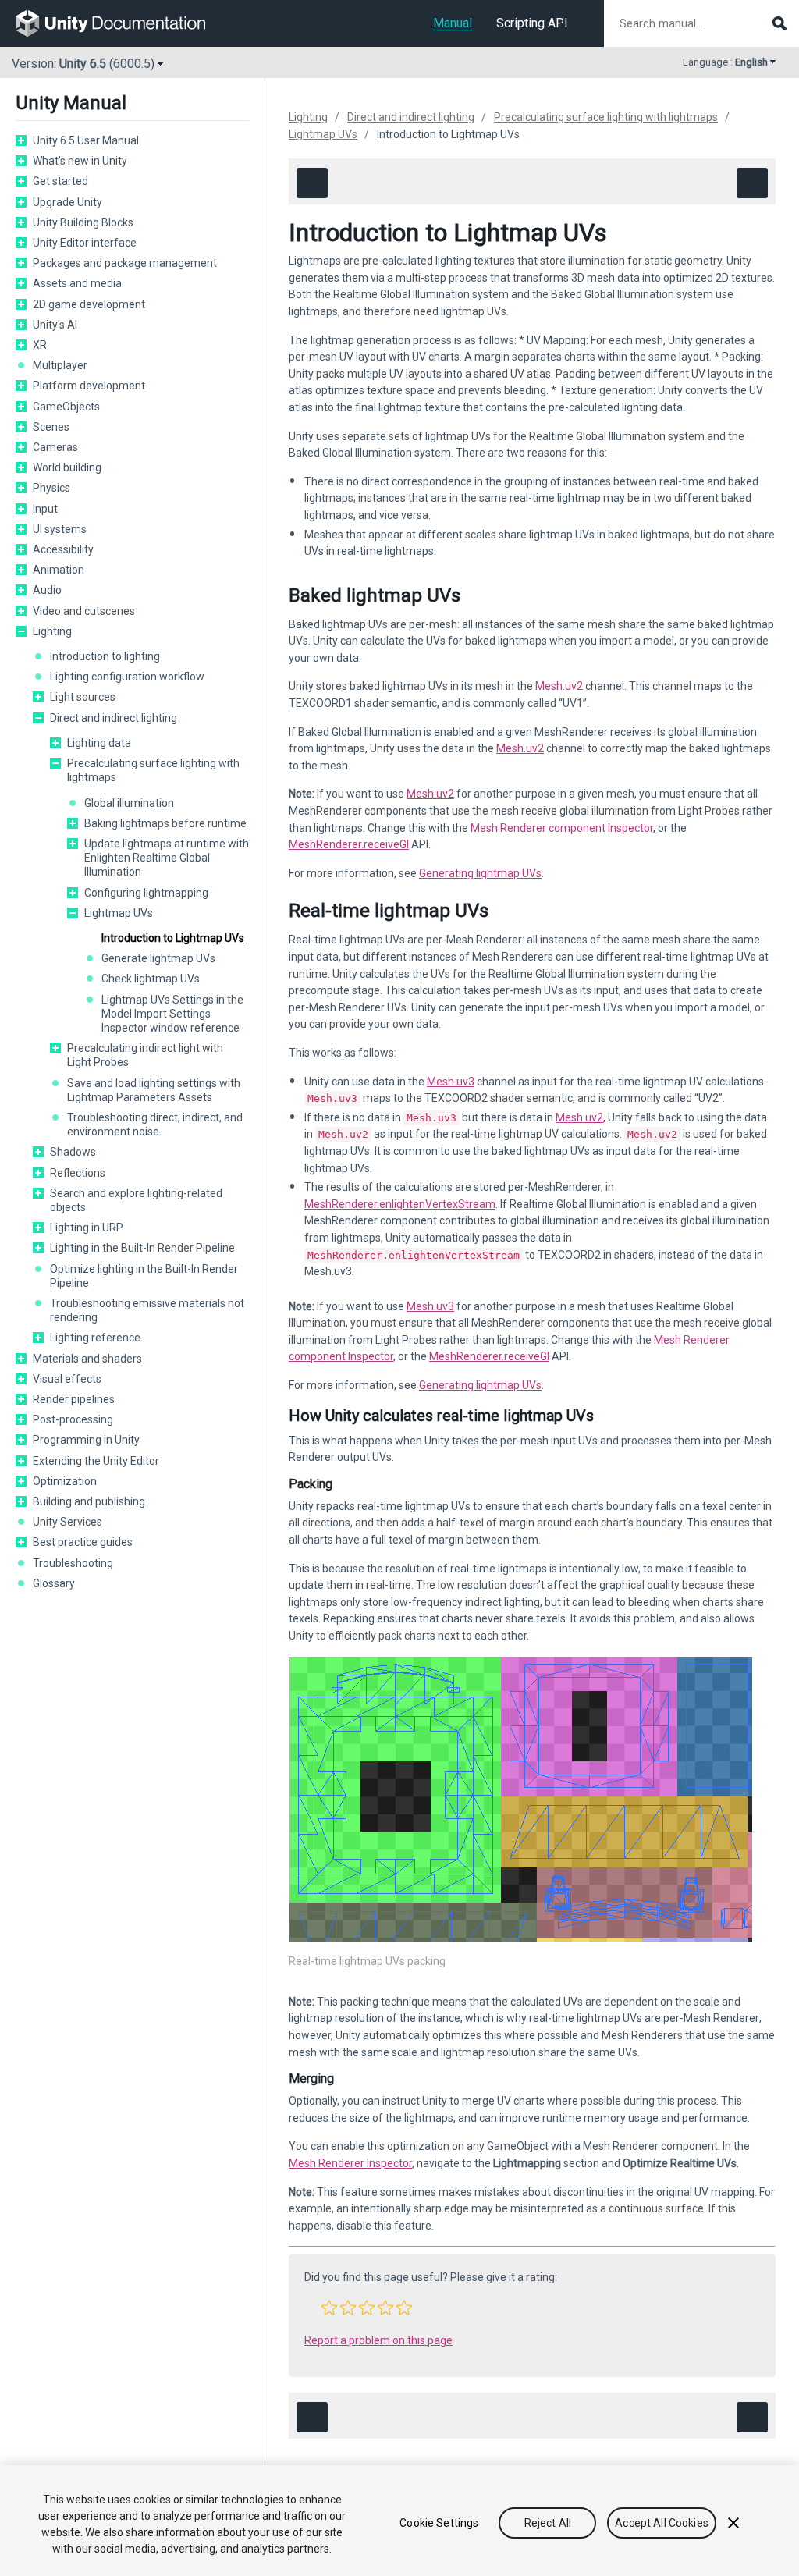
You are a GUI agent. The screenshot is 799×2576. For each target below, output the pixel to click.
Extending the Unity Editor (96, 1461)
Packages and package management (125, 263)
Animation (59, 570)
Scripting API (532, 23)
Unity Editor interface (85, 243)
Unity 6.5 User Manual (86, 140)
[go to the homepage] (121, 23)
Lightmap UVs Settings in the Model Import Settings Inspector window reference (172, 1014)
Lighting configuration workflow (127, 677)
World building (67, 467)
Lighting (52, 631)
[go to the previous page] (312, 183)
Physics (51, 488)
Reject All (548, 2523)
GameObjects (66, 407)
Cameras (55, 447)
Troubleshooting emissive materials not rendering (147, 1310)
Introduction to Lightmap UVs (173, 938)
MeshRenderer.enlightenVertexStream (400, 1204)
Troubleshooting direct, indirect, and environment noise (155, 1125)
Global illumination (129, 803)
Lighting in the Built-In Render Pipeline (142, 1248)
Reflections (78, 1173)
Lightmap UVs (119, 913)
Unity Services (67, 1522)
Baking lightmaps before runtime (165, 823)
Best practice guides (83, 1542)
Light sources (83, 697)
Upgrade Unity (67, 202)
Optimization (65, 1481)
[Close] (733, 2523)
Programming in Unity (86, 1440)
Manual (453, 23)
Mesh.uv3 (451, 1082)
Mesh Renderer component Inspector (562, 828)
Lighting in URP (87, 1228)
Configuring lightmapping (146, 893)
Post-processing (73, 1419)
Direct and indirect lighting (114, 718)
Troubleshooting (73, 1563)
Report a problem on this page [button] (378, 2340)
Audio (47, 590)
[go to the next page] (752, 183)
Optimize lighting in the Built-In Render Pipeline (144, 1276)
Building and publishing (89, 1501)
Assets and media (77, 283)
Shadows (73, 1152)
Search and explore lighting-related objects (136, 1200)
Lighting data (99, 743)
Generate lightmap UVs (158, 958)
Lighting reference (95, 1338)
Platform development (89, 386)
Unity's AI (55, 325)
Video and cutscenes (84, 611)
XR (40, 345)
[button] (21, 140)
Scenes (51, 427)
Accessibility (63, 549)
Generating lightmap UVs (480, 873)
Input (45, 509)
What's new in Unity (80, 161)
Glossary (54, 1583)
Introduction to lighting (105, 656)
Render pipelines (74, 1399)
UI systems (60, 529)
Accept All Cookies (662, 2523)
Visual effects (67, 1379)
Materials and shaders (87, 1359)
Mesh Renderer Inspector (350, 2163)
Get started (60, 181)
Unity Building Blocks (83, 222)
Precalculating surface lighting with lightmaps (153, 770)
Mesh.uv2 (559, 686)
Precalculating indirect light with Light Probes (145, 1055)
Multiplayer (60, 365)
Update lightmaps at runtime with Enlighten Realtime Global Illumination (167, 858)
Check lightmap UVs (151, 979)
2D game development (89, 304)
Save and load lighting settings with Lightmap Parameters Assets (154, 1090)
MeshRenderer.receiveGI (349, 844)
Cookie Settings (439, 2523)
